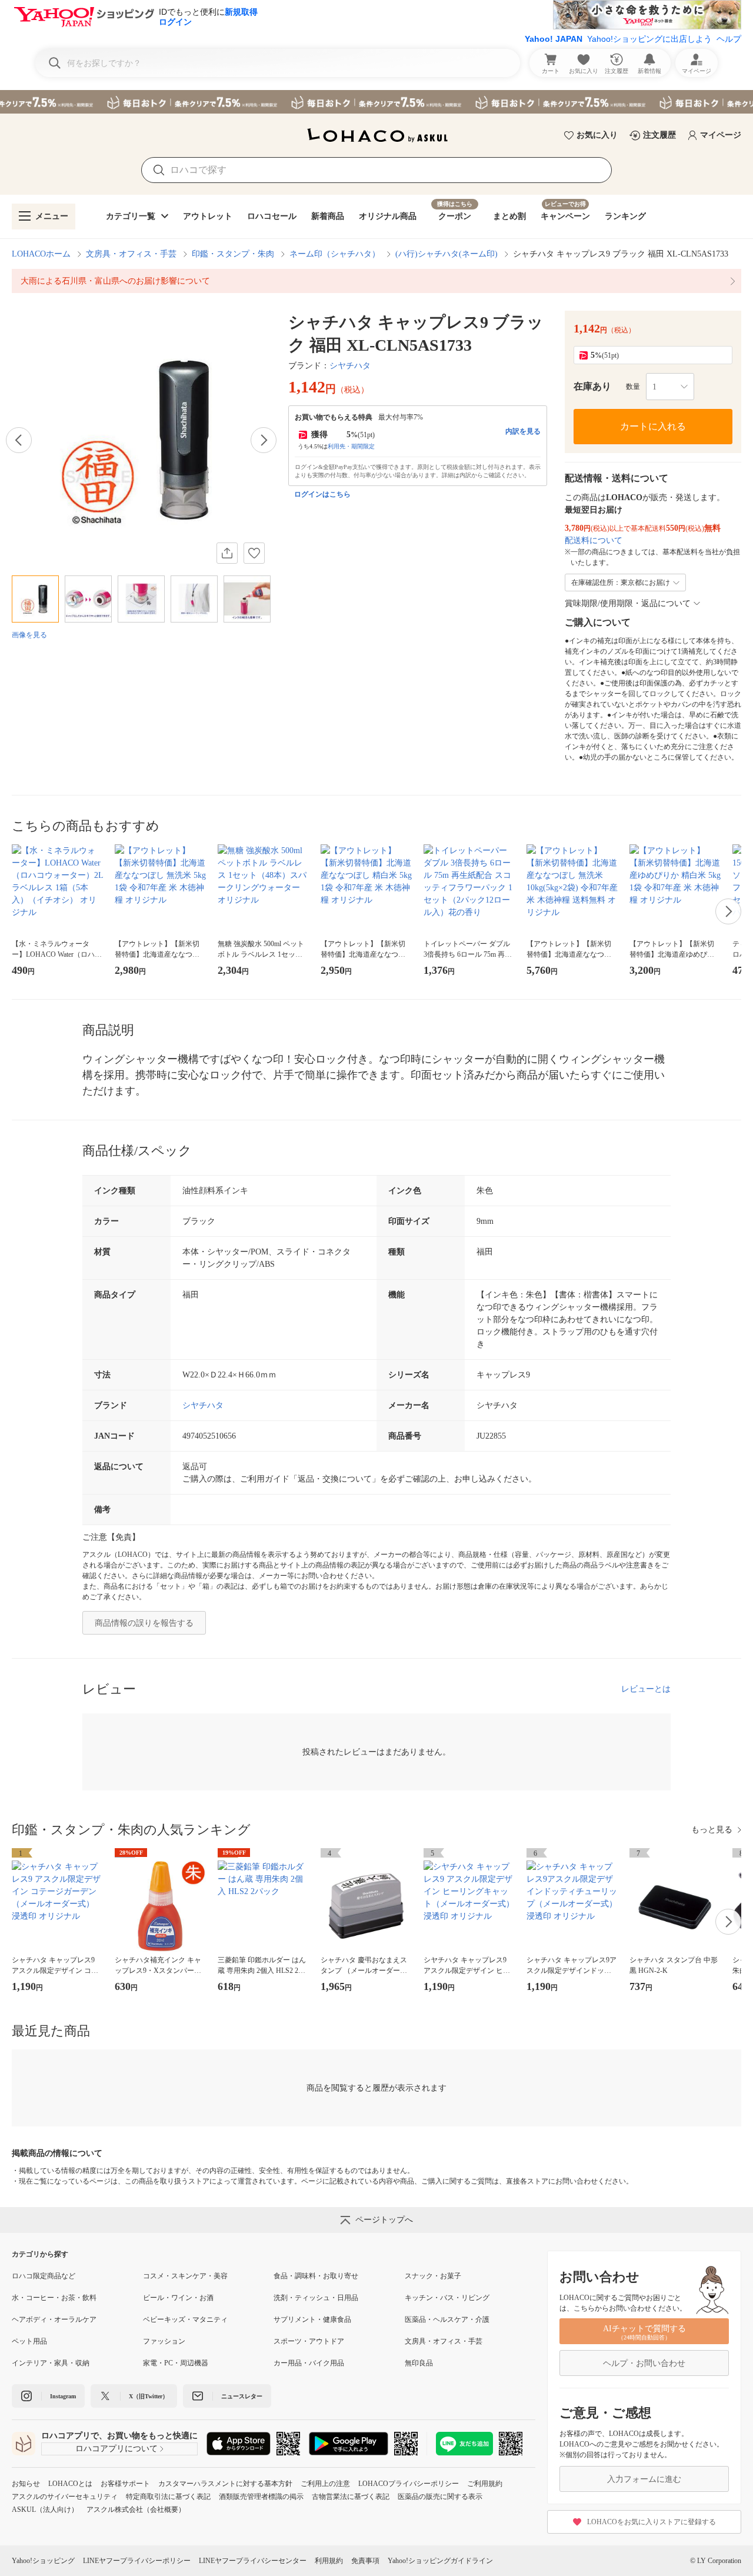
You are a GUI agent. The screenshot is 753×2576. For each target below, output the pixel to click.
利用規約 (329, 2561)
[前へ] (19, 440)
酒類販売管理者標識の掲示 (261, 2497)
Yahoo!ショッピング (43, 2561)
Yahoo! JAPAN (554, 39)
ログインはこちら (322, 494)
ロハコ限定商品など (44, 2276)
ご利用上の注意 (325, 2484)
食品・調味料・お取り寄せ (316, 2276)
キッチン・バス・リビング (447, 2298)
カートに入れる (653, 426)
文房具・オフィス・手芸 (131, 254)
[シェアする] (227, 553)
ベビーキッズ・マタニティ (185, 2319)
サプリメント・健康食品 (312, 2319)
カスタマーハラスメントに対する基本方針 (225, 2484)
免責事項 (365, 2561)
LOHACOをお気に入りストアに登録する (652, 2522)
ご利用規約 (485, 2484)
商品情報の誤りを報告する (144, 1623)
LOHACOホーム (41, 254)
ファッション (164, 2341)
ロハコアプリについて (116, 2449)
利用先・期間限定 (351, 446)
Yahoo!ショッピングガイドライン (440, 2561)
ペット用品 (29, 2341)
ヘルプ (729, 39)
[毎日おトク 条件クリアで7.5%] (376, 102)
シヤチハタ (350, 366)
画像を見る (29, 635)
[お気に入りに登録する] (254, 553)
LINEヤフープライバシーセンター (253, 2561)
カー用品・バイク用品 (309, 2363)
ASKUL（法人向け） (45, 2510)
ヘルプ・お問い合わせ (644, 2363)
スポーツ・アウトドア (309, 2341)
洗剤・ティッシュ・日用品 (316, 2298)
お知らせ (26, 2484)
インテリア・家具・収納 (51, 2363)
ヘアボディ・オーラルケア (54, 2319)
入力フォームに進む (644, 2479)
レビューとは (646, 1689)
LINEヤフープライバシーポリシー (137, 2561)
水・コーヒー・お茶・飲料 (54, 2298)
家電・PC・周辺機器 (176, 2363)
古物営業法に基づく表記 (351, 2497)
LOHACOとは (70, 2484)
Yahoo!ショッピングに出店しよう (649, 39)
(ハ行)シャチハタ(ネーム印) (447, 254)
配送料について (594, 540)
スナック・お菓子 (433, 2276)
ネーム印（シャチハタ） (335, 254)
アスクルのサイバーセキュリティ (65, 2497)
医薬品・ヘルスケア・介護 (447, 2319)
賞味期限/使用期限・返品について (628, 603)
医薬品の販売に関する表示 (440, 2497)
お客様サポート (125, 2484)
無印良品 (419, 2363)
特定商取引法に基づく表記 (168, 2497)
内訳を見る (523, 431)
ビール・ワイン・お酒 (178, 2298)
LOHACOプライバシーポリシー (409, 2484)
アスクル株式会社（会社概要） (136, 2510)
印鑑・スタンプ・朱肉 (233, 254)
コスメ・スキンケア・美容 (185, 2276)
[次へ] (264, 440)
